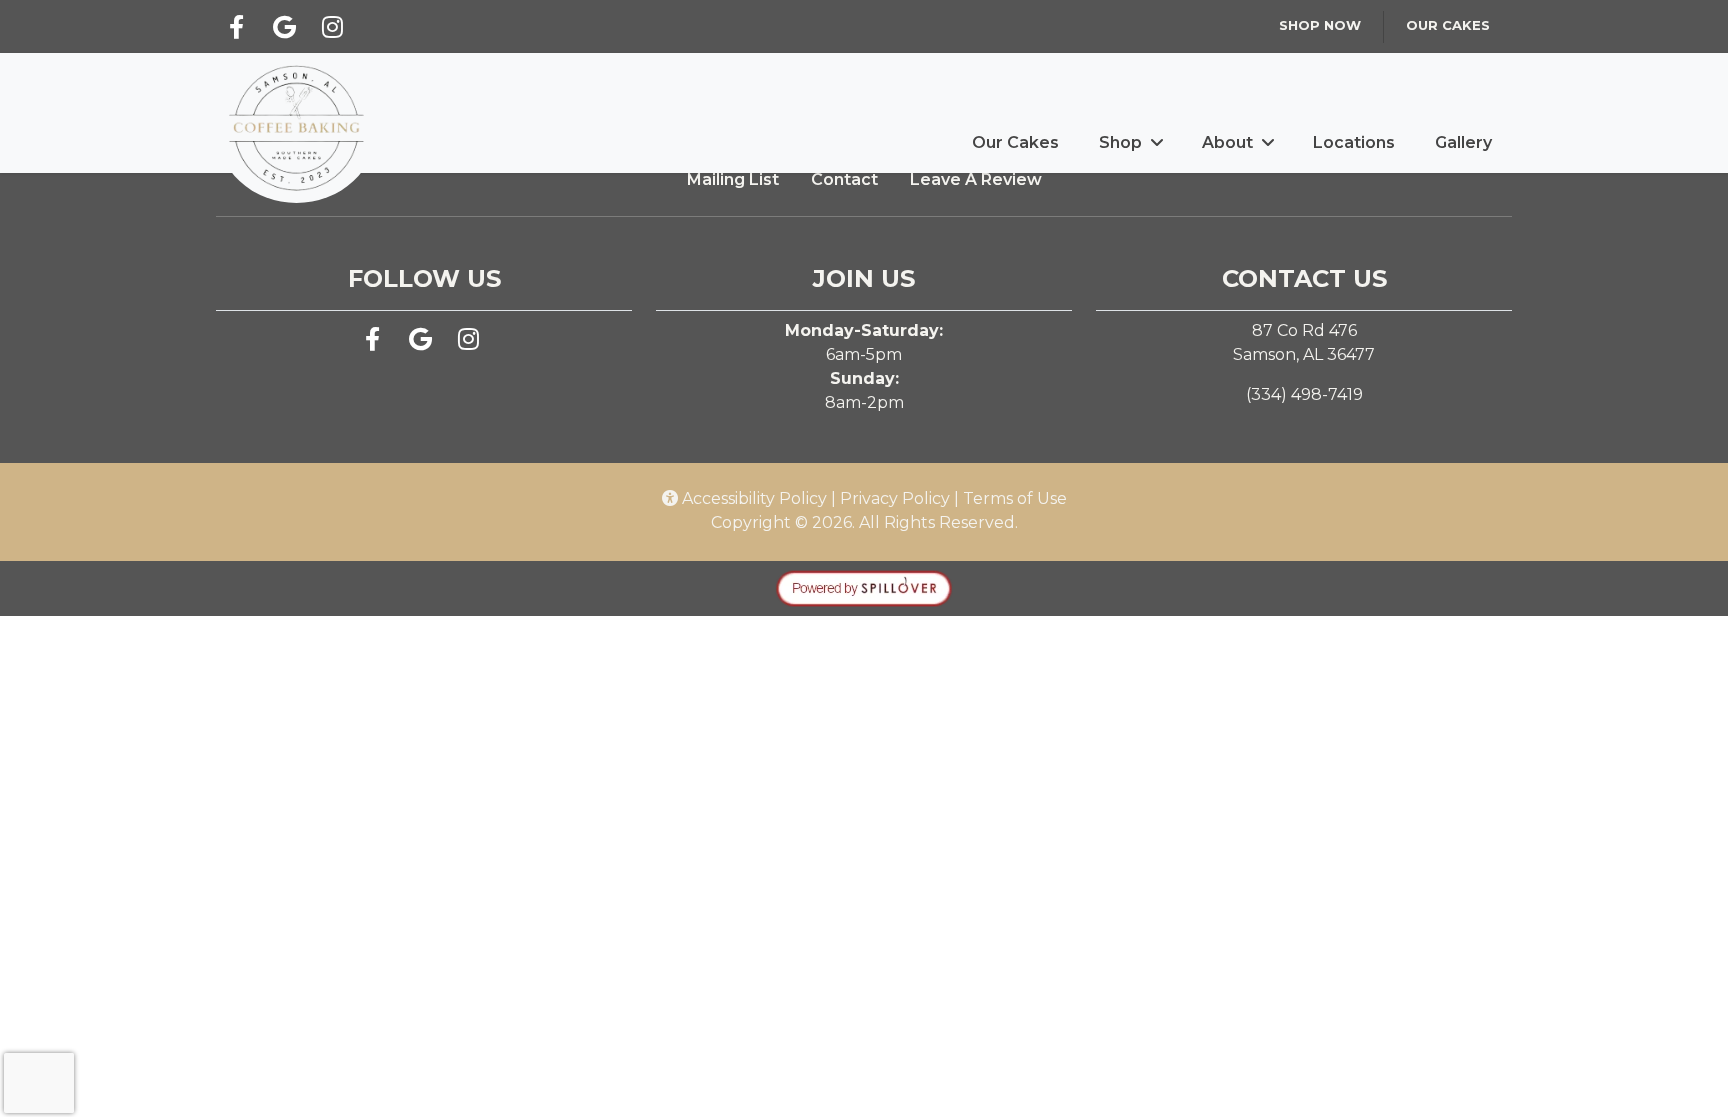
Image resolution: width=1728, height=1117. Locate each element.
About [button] (1227, 142)
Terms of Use (1015, 498)
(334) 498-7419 (1304, 394)
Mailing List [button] (733, 179)
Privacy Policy (895, 498)
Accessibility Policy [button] (752, 498)
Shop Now (1320, 25)
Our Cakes (1448, 25)
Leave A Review (976, 179)
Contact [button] (844, 179)
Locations (1354, 142)
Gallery (1463, 142)
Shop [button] (1120, 142)
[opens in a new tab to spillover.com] (864, 587)
